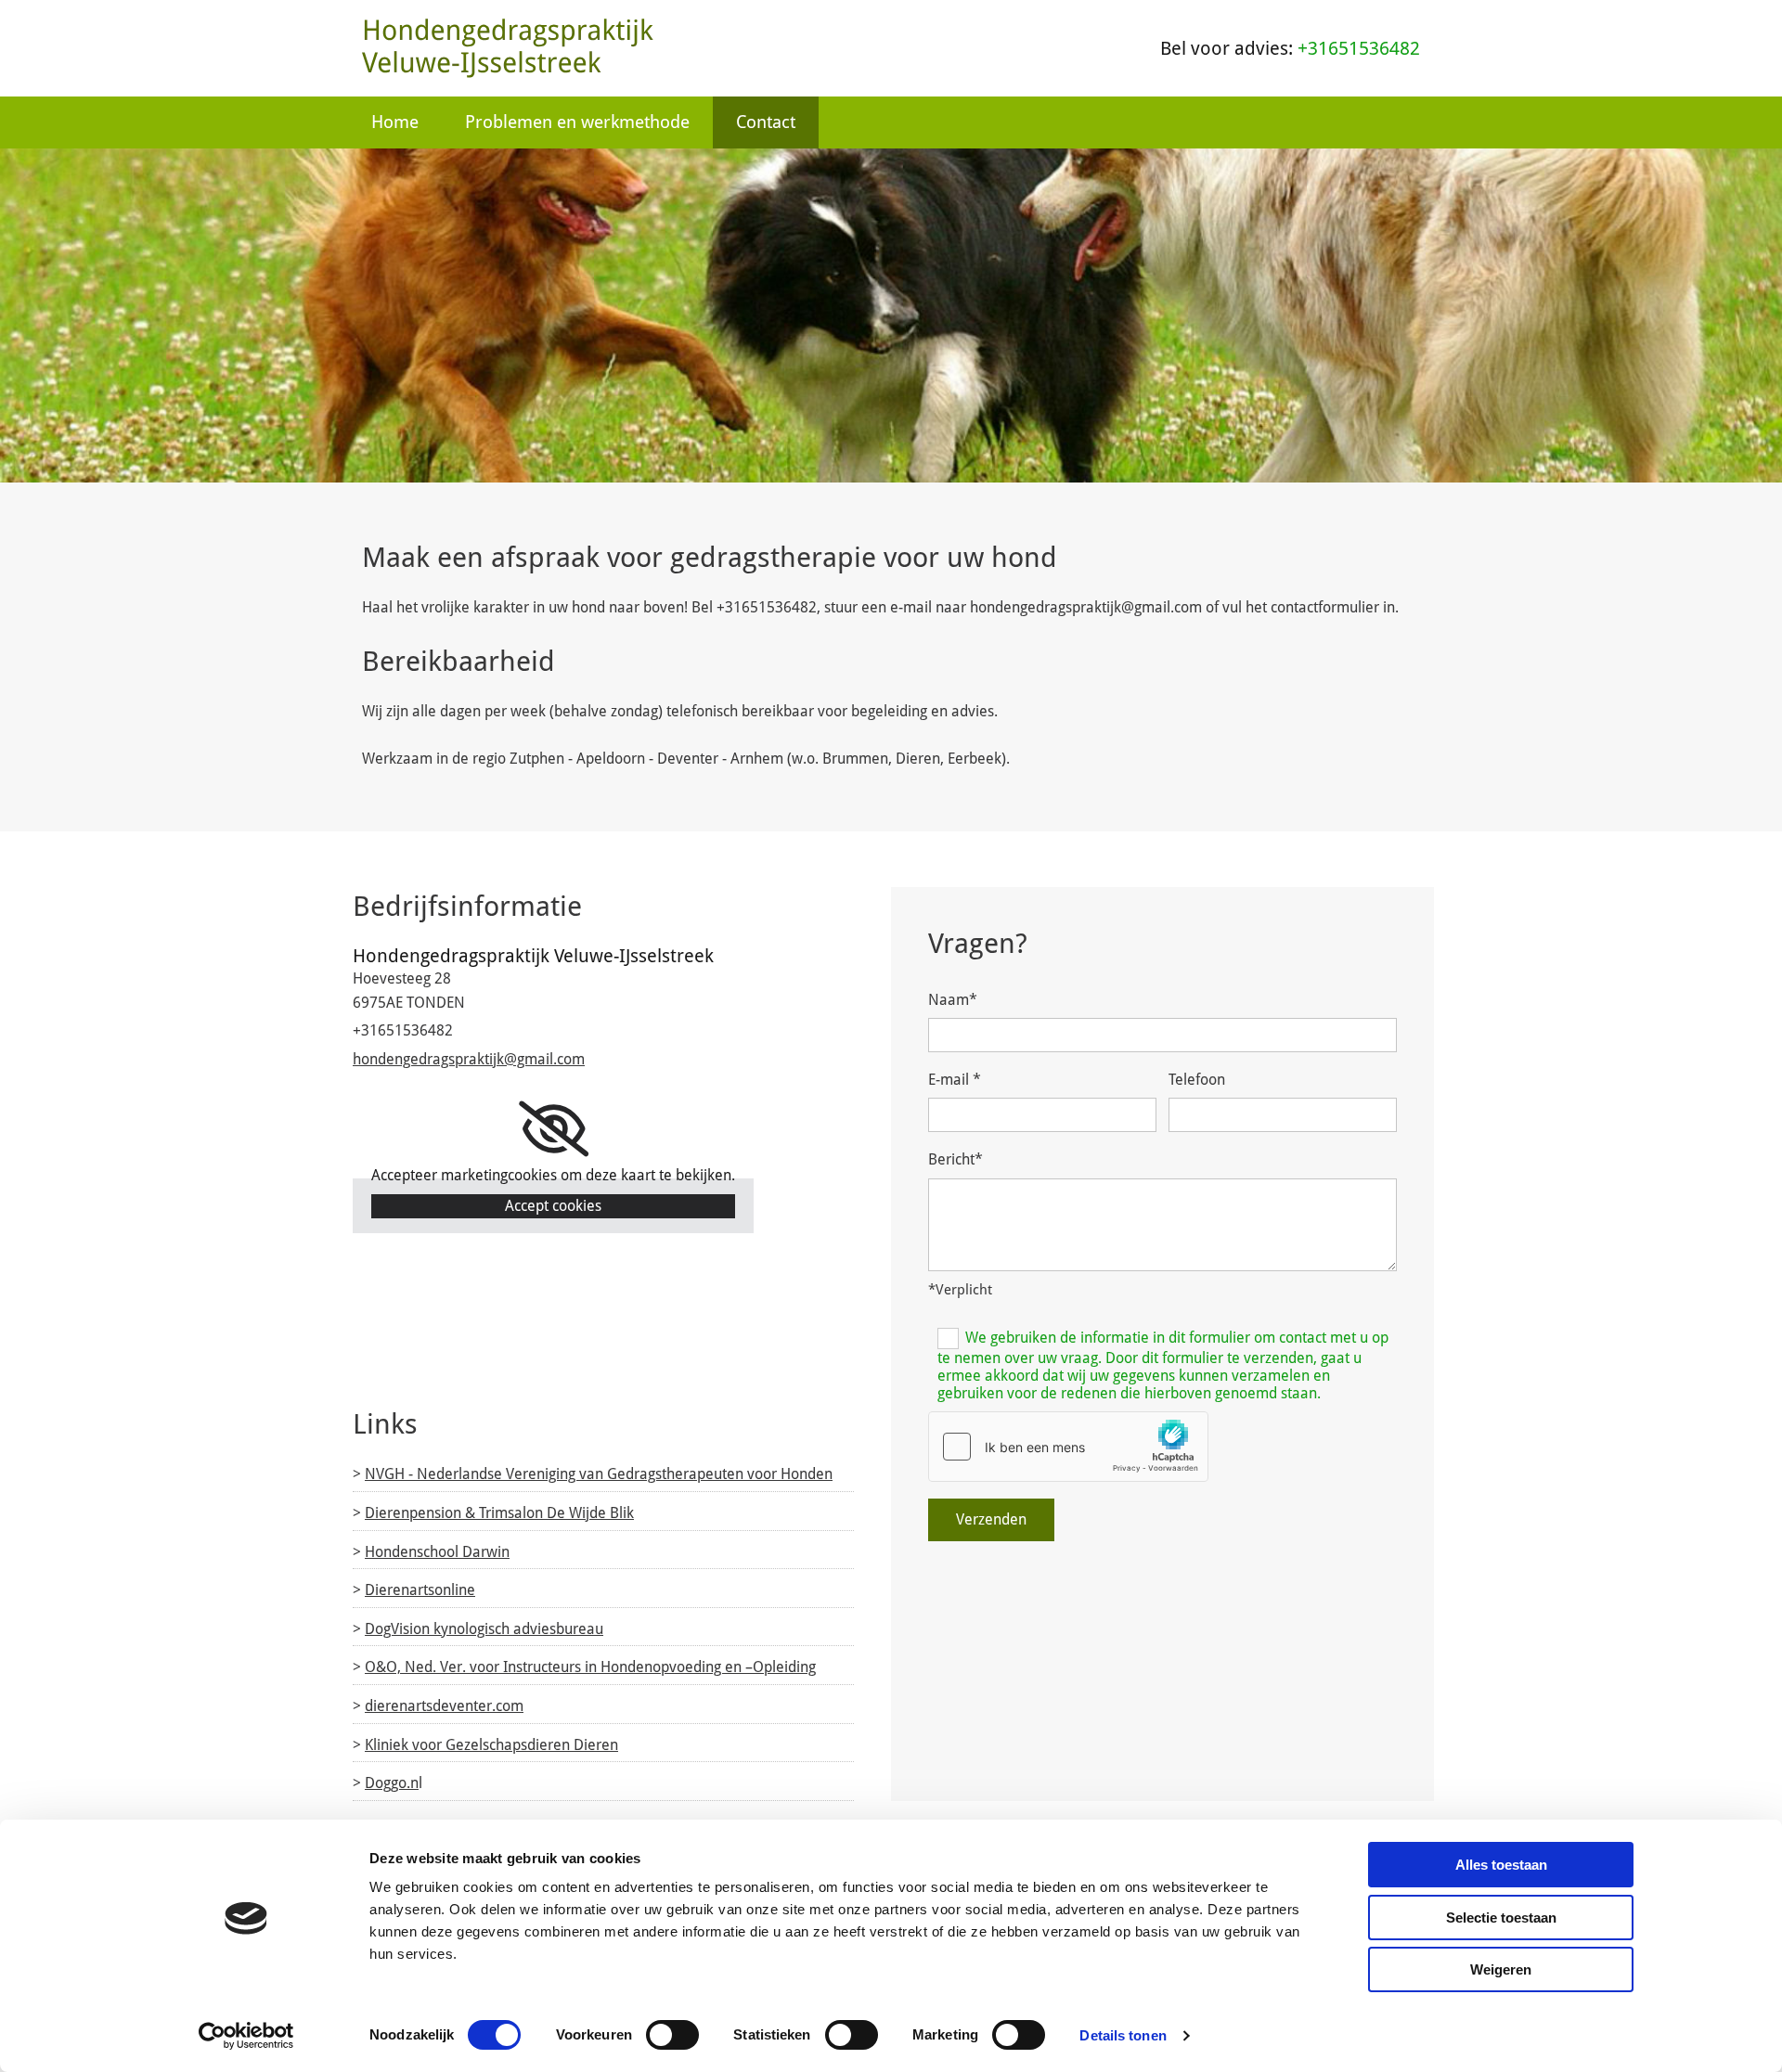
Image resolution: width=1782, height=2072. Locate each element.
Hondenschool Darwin (437, 1552)
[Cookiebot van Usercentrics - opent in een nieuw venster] (246, 2036)
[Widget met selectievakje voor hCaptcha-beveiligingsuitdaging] (1068, 1447)
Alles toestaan (1501, 1865)
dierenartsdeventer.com (444, 1706)
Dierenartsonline (420, 1590)
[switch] (672, 2035)
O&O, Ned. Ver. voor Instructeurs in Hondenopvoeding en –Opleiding (590, 1667)
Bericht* (956, 1159)
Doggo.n (392, 1783)
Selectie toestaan (1501, 1918)
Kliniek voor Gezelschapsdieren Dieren (491, 1745)
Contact (766, 122)
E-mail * (955, 1080)
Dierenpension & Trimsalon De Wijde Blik (499, 1513)
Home (395, 122)
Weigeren (1501, 1969)
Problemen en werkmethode (577, 122)
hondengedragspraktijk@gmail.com (469, 1059)
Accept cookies (553, 1206)
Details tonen (1123, 2035)
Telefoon (1197, 1080)
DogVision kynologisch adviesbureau (484, 1629)
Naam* (953, 1000)
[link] (554, 1129)
